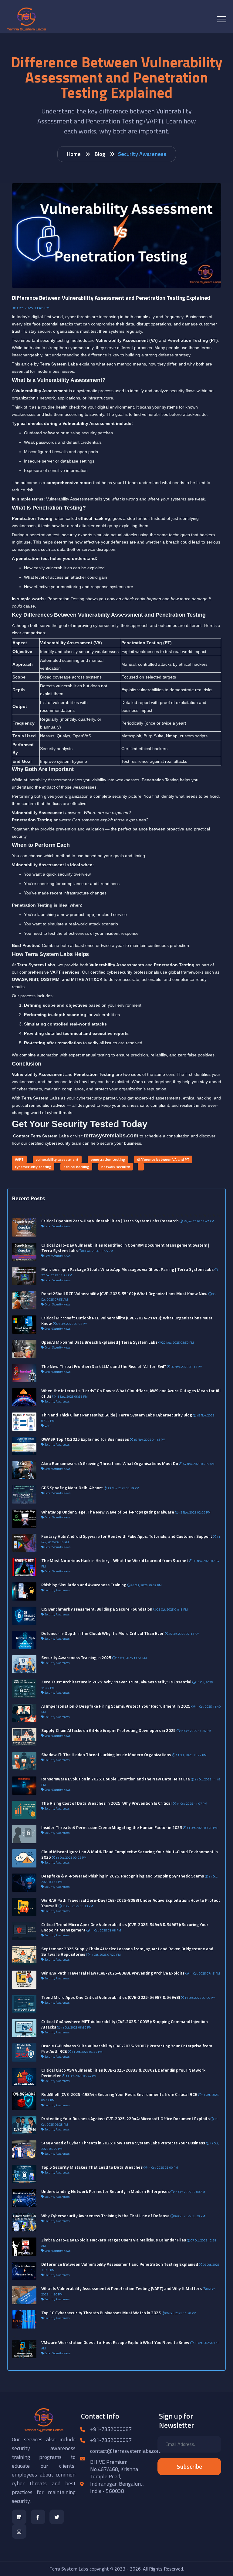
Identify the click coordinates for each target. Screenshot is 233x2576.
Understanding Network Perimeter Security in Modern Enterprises (105, 2191)
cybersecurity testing (33, 1167)
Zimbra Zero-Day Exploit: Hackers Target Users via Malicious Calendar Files (114, 2240)
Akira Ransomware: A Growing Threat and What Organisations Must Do (110, 1463)
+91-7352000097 (111, 2440)
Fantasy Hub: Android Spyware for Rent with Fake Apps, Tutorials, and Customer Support (127, 1536)
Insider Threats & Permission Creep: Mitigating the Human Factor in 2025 (112, 1827)
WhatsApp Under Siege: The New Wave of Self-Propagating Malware (108, 1512)
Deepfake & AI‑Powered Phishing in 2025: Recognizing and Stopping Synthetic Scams (123, 1876)
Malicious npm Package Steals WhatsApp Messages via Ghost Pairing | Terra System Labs (127, 1269)
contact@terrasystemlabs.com (126, 2451)
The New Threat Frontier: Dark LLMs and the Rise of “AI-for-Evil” (104, 1366)
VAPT (19, 1159)
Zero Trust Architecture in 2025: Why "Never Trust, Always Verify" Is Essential (116, 1682)
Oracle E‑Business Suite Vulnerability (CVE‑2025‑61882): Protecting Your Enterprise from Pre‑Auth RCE (127, 2048)
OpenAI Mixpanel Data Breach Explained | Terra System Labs (99, 1342)
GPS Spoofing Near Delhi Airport (72, 1488)
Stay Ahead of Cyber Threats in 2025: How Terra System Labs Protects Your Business (123, 2143)
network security (116, 1167)
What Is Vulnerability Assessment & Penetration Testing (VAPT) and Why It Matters (122, 2288)
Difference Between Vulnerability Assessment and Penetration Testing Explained (120, 2264)
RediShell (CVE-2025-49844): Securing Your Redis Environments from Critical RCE (119, 2094)
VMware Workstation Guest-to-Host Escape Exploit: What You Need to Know (115, 2342)
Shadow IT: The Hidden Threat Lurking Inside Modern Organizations (106, 1754)
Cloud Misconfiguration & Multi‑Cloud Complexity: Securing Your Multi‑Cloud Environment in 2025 (130, 1854)
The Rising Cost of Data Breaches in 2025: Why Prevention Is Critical (106, 1803)
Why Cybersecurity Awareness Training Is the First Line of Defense (105, 2216)
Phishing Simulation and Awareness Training (84, 1585)
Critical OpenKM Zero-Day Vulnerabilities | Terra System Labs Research (110, 1221)
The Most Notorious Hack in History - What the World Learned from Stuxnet (115, 1560)
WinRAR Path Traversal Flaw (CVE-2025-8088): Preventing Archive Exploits (113, 1973)
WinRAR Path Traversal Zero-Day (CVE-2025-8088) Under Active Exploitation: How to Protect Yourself (131, 1903)
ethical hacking (76, 1167)
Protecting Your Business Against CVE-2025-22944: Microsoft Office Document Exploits (125, 2118)
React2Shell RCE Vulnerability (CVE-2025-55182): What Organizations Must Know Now (124, 1293)
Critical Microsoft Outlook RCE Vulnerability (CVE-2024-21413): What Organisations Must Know (127, 1320)
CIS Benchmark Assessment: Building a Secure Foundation (97, 1609)
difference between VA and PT (163, 1159)
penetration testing (108, 1159)
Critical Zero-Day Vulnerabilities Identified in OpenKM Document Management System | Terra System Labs (125, 1248)
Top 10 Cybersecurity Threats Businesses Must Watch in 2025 (101, 2313)
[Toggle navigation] (222, 19)
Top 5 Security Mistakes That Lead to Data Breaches (92, 2167)
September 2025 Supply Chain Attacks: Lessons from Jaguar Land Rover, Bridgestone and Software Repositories (127, 1951)
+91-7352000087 (111, 2429)
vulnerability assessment (57, 1159)
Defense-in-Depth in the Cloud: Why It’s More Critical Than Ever (103, 1633)
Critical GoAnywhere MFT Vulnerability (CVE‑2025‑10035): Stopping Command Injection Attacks (125, 2024)
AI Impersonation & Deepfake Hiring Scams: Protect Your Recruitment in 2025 (116, 1706)
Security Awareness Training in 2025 (76, 1657)
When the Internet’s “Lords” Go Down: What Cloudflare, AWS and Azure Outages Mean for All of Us (131, 1393)
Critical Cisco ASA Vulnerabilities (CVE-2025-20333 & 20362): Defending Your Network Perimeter (123, 2073)
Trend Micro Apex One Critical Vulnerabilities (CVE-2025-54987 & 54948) (111, 1997)
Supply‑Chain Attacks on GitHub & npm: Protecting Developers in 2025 (108, 1730)
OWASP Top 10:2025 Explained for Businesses (85, 1439)
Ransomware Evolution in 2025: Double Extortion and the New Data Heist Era (116, 1779)
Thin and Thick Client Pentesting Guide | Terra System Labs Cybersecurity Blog (117, 1415)
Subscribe (189, 2466)
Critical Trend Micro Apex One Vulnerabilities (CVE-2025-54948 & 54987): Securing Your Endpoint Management (125, 1927)
